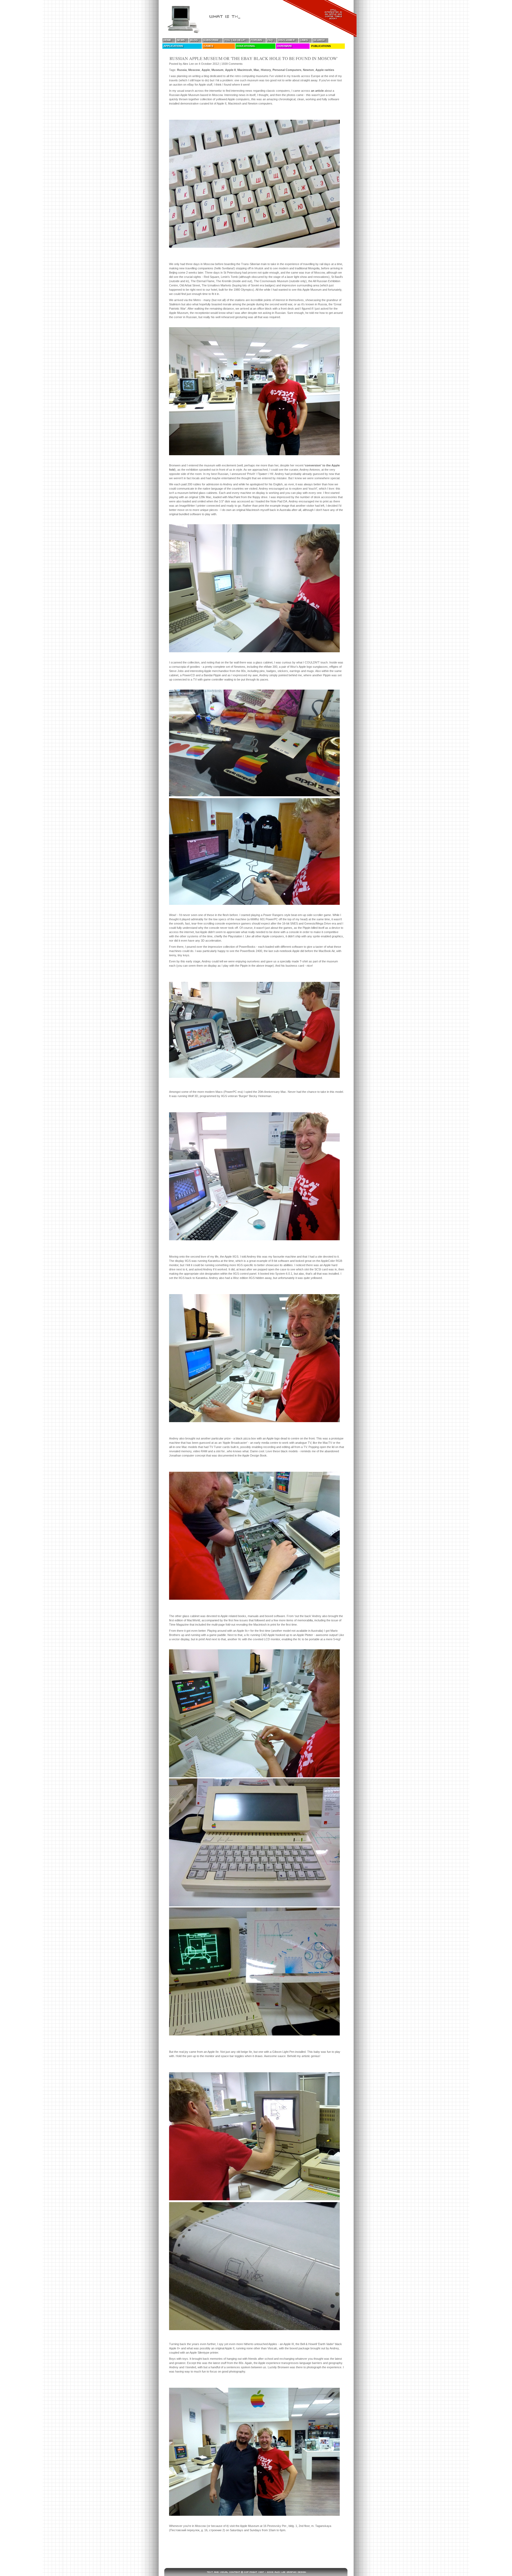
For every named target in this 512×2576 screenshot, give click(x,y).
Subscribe (211, 40)
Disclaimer (286, 40)
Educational (246, 46)
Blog (194, 40)
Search (319, 40)
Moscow (194, 70)
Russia (182, 70)
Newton (308, 70)
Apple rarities (325, 70)
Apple (206, 70)
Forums (256, 40)
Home (167, 40)
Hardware (285, 46)
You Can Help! (235, 40)
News (181, 40)
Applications (173, 46)
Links (304, 40)
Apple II (230, 70)
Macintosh (245, 70)
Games (208, 46)
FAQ (270, 40)
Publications (321, 46)
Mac (256, 70)
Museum (217, 70)
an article (317, 91)
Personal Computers (287, 70)
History (266, 70)
